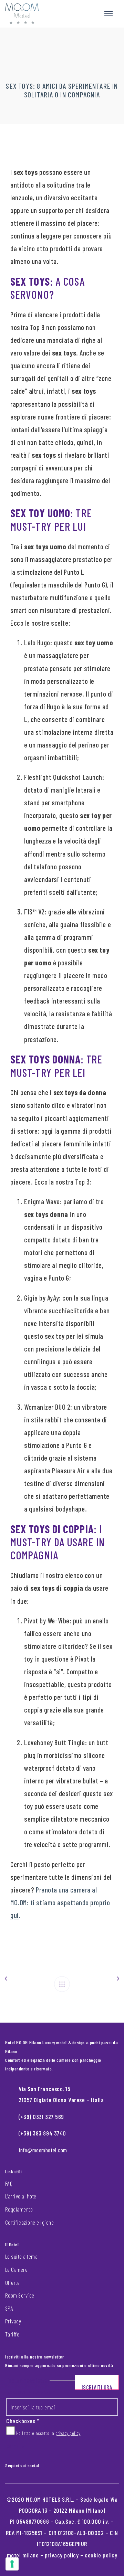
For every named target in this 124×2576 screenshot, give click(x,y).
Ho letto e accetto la (48, 2433)
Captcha (15, 2446)
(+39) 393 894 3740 (42, 2133)
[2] (12, 2564)
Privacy (13, 2321)
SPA (9, 2308)
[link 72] (44, 2464)
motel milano (23, 2555)
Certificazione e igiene (29, 2222)
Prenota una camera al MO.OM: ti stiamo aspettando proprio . (60, 1902)
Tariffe (12, 2334)
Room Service (20, 2295)
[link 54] (62, 1984)
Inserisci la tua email (31, 2392)
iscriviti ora (97, 2387)
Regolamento (19, 2209)
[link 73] (50, 2464)
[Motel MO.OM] (22, 14)
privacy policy (68, 2433)
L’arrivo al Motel (21, 2196)
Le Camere (16, 2269)
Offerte (12, 2282)
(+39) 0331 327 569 (41, 2117)
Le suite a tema (21, 2256)
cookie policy (101, 2555)
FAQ (9, 2183)
